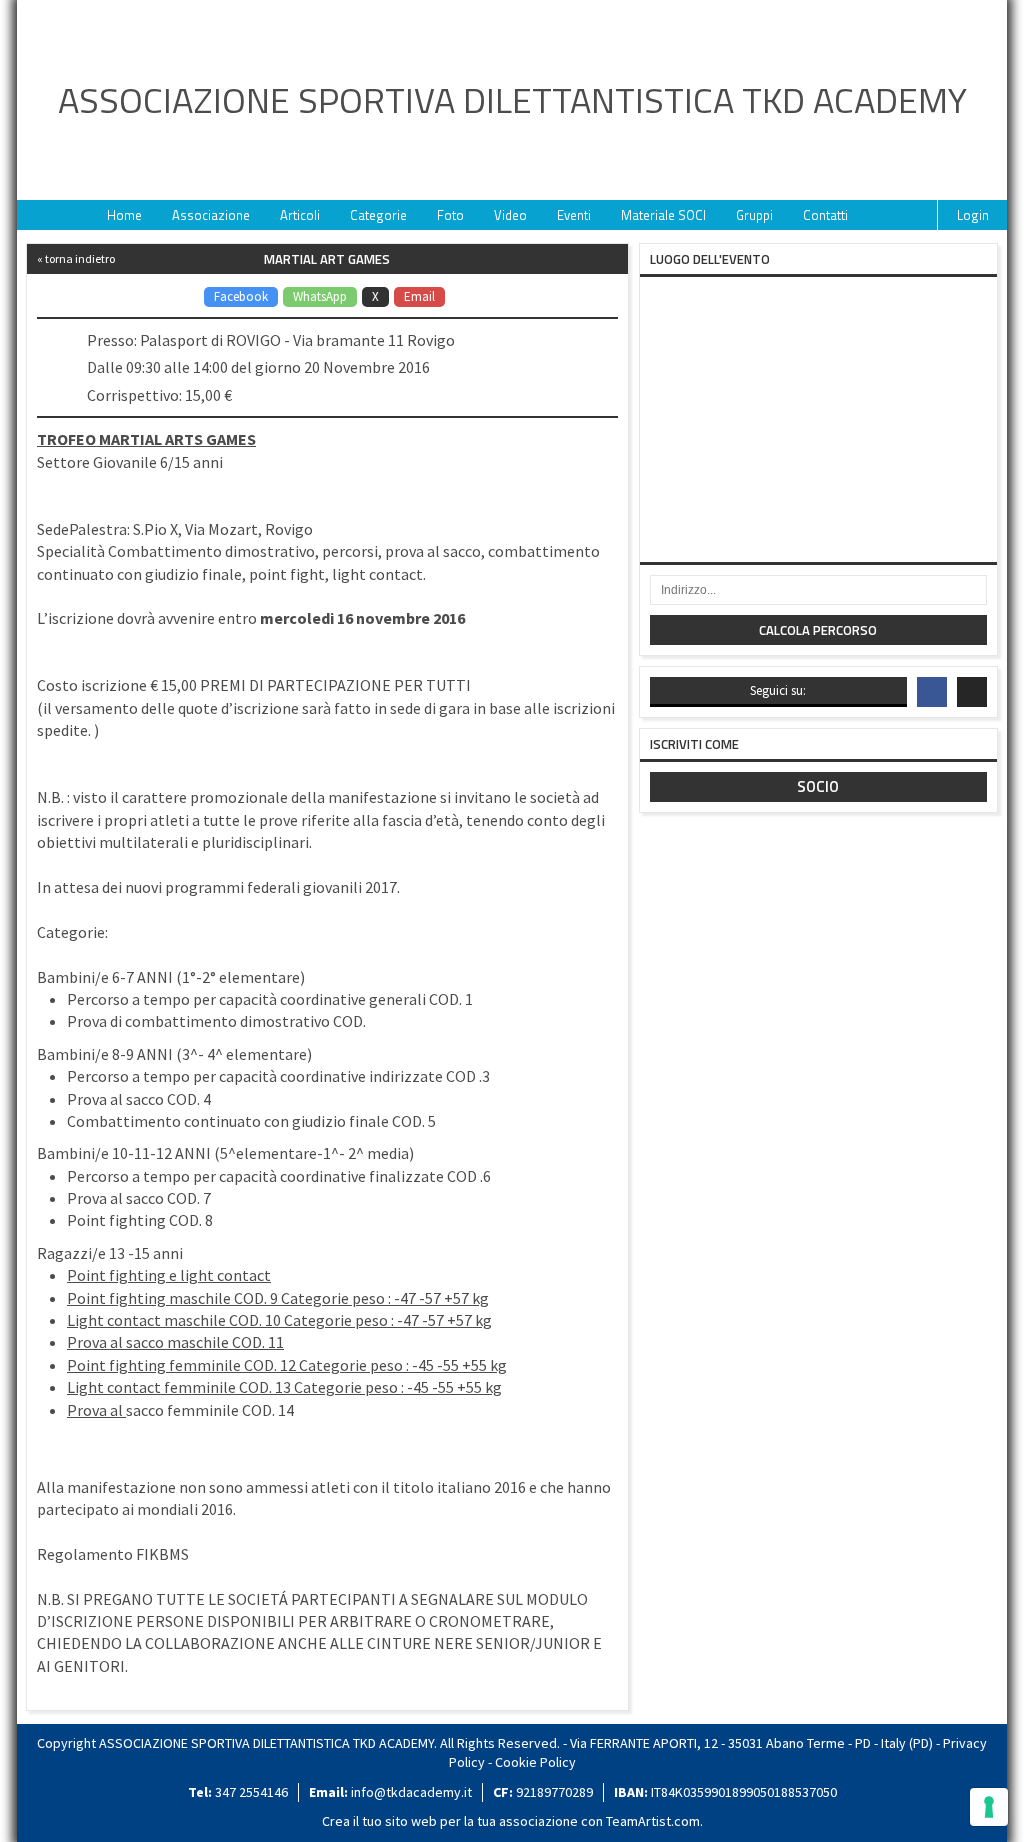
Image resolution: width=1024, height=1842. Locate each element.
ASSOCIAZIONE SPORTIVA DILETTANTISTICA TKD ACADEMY (512, 100)
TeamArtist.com (653, 1821)
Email (419, 296)
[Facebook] (932, 692)
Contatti (825, 215)
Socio (818, 786)
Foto (450, 215)
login (973, 215)
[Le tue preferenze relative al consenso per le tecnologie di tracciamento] (989, 1807)
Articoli (300, 215)
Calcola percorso (818, 630)
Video (510, 215)
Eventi (574, 215)
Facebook (241, 296)
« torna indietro (76, 258)
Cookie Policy (535, 1762)
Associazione (211, 215)
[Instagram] (972, 692)
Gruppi (754, 215)
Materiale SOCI (663, 215)
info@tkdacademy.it (411, 1792)
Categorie (378, 215)
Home (124, 215)
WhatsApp (320, 296)
